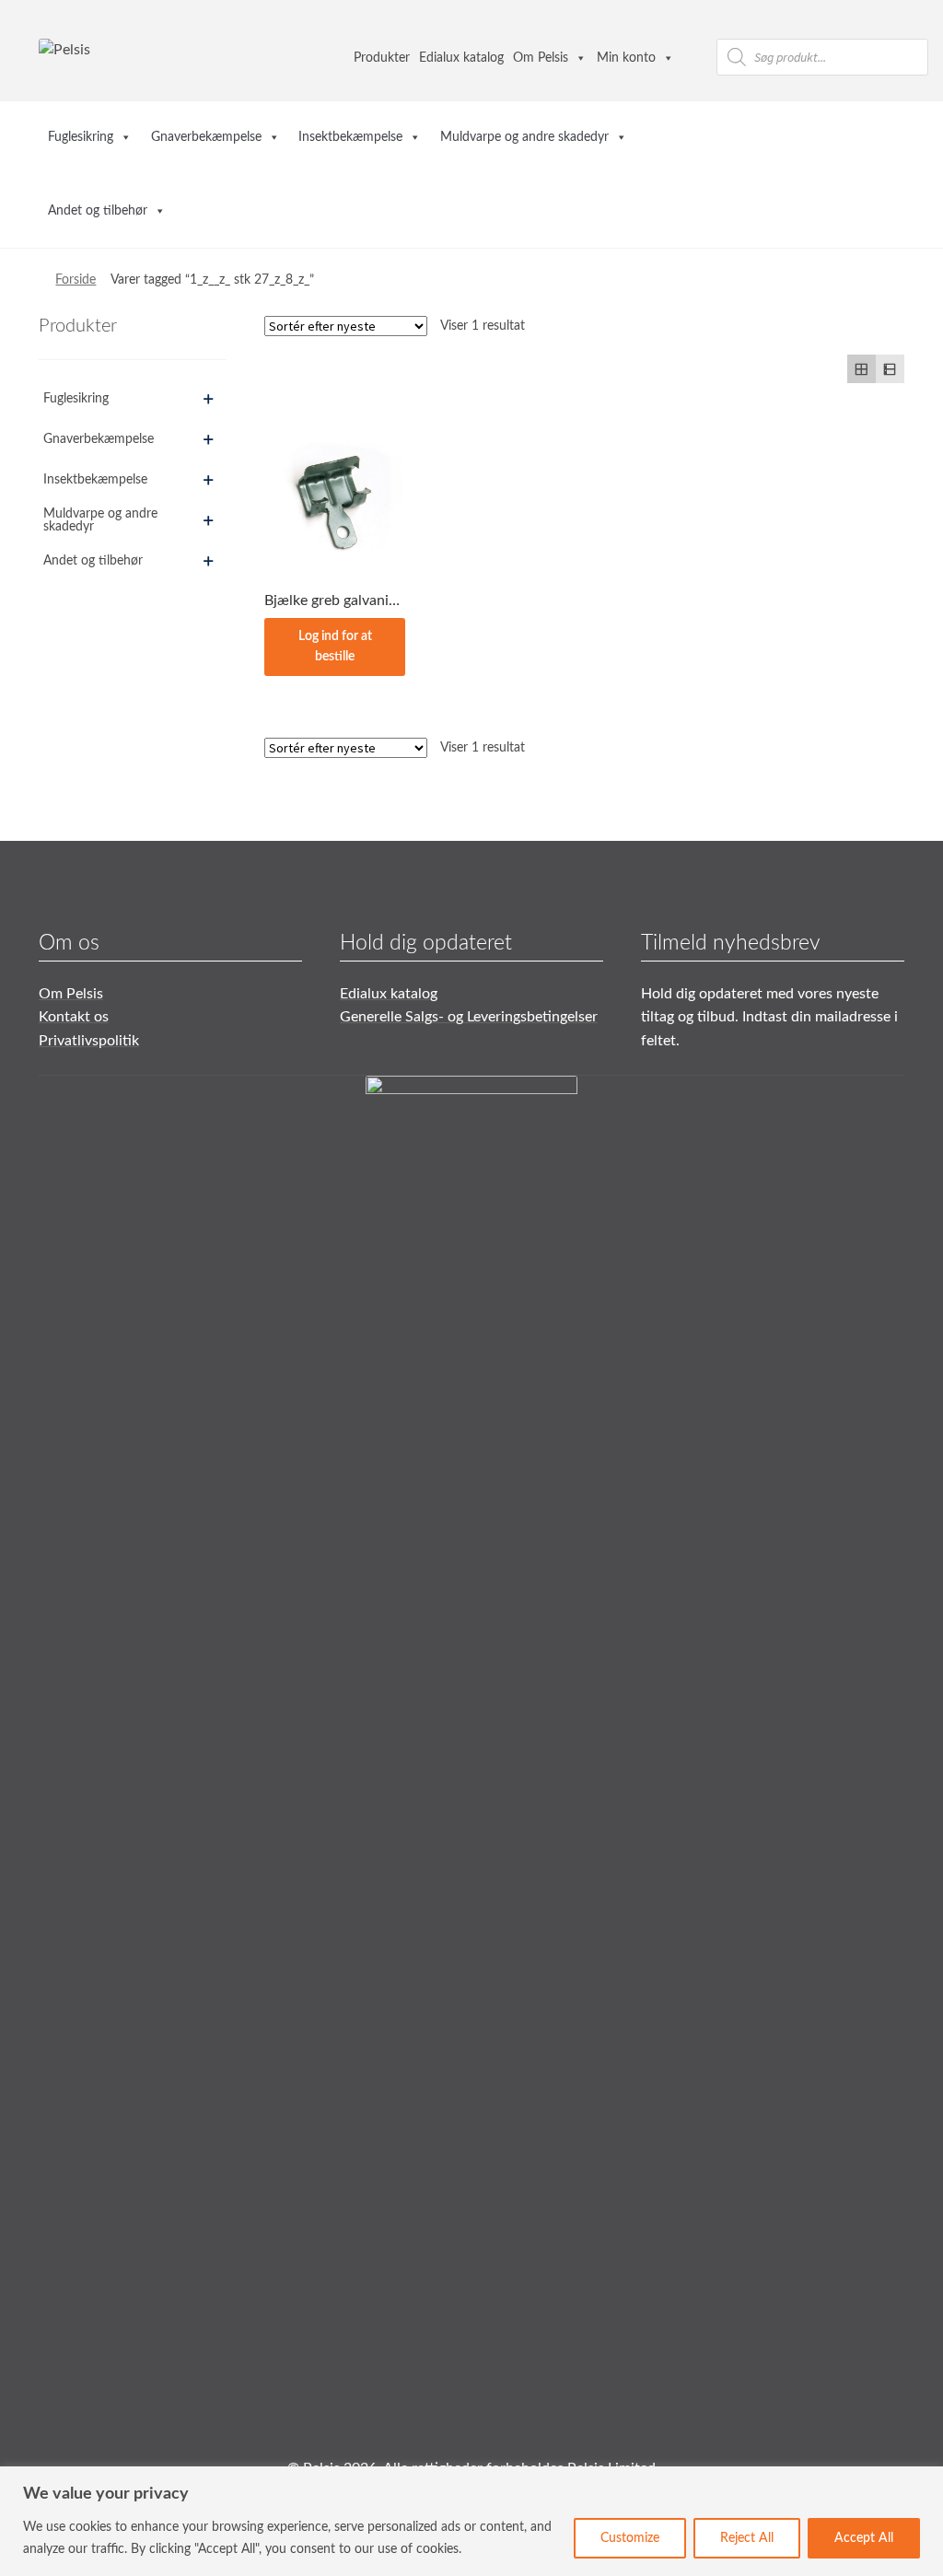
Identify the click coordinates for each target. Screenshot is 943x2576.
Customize (630, 2538)
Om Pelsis (541, 58)
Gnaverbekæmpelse (206, 137)
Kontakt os (74, 1017)
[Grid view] (862, 369)
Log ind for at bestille (335, 647)
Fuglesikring (81, 137)
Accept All (864, 2538)
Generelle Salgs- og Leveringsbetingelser (469, 1017)
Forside (76, 280)
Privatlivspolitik (89, 1041)
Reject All (747, 2538)
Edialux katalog (461, 58)
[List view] (890, 369)
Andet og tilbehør (98, 211)
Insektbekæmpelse (350, 137)
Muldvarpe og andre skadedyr (524, 137)
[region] (471, 2521)
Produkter (382, 58)
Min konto (626, 58)
